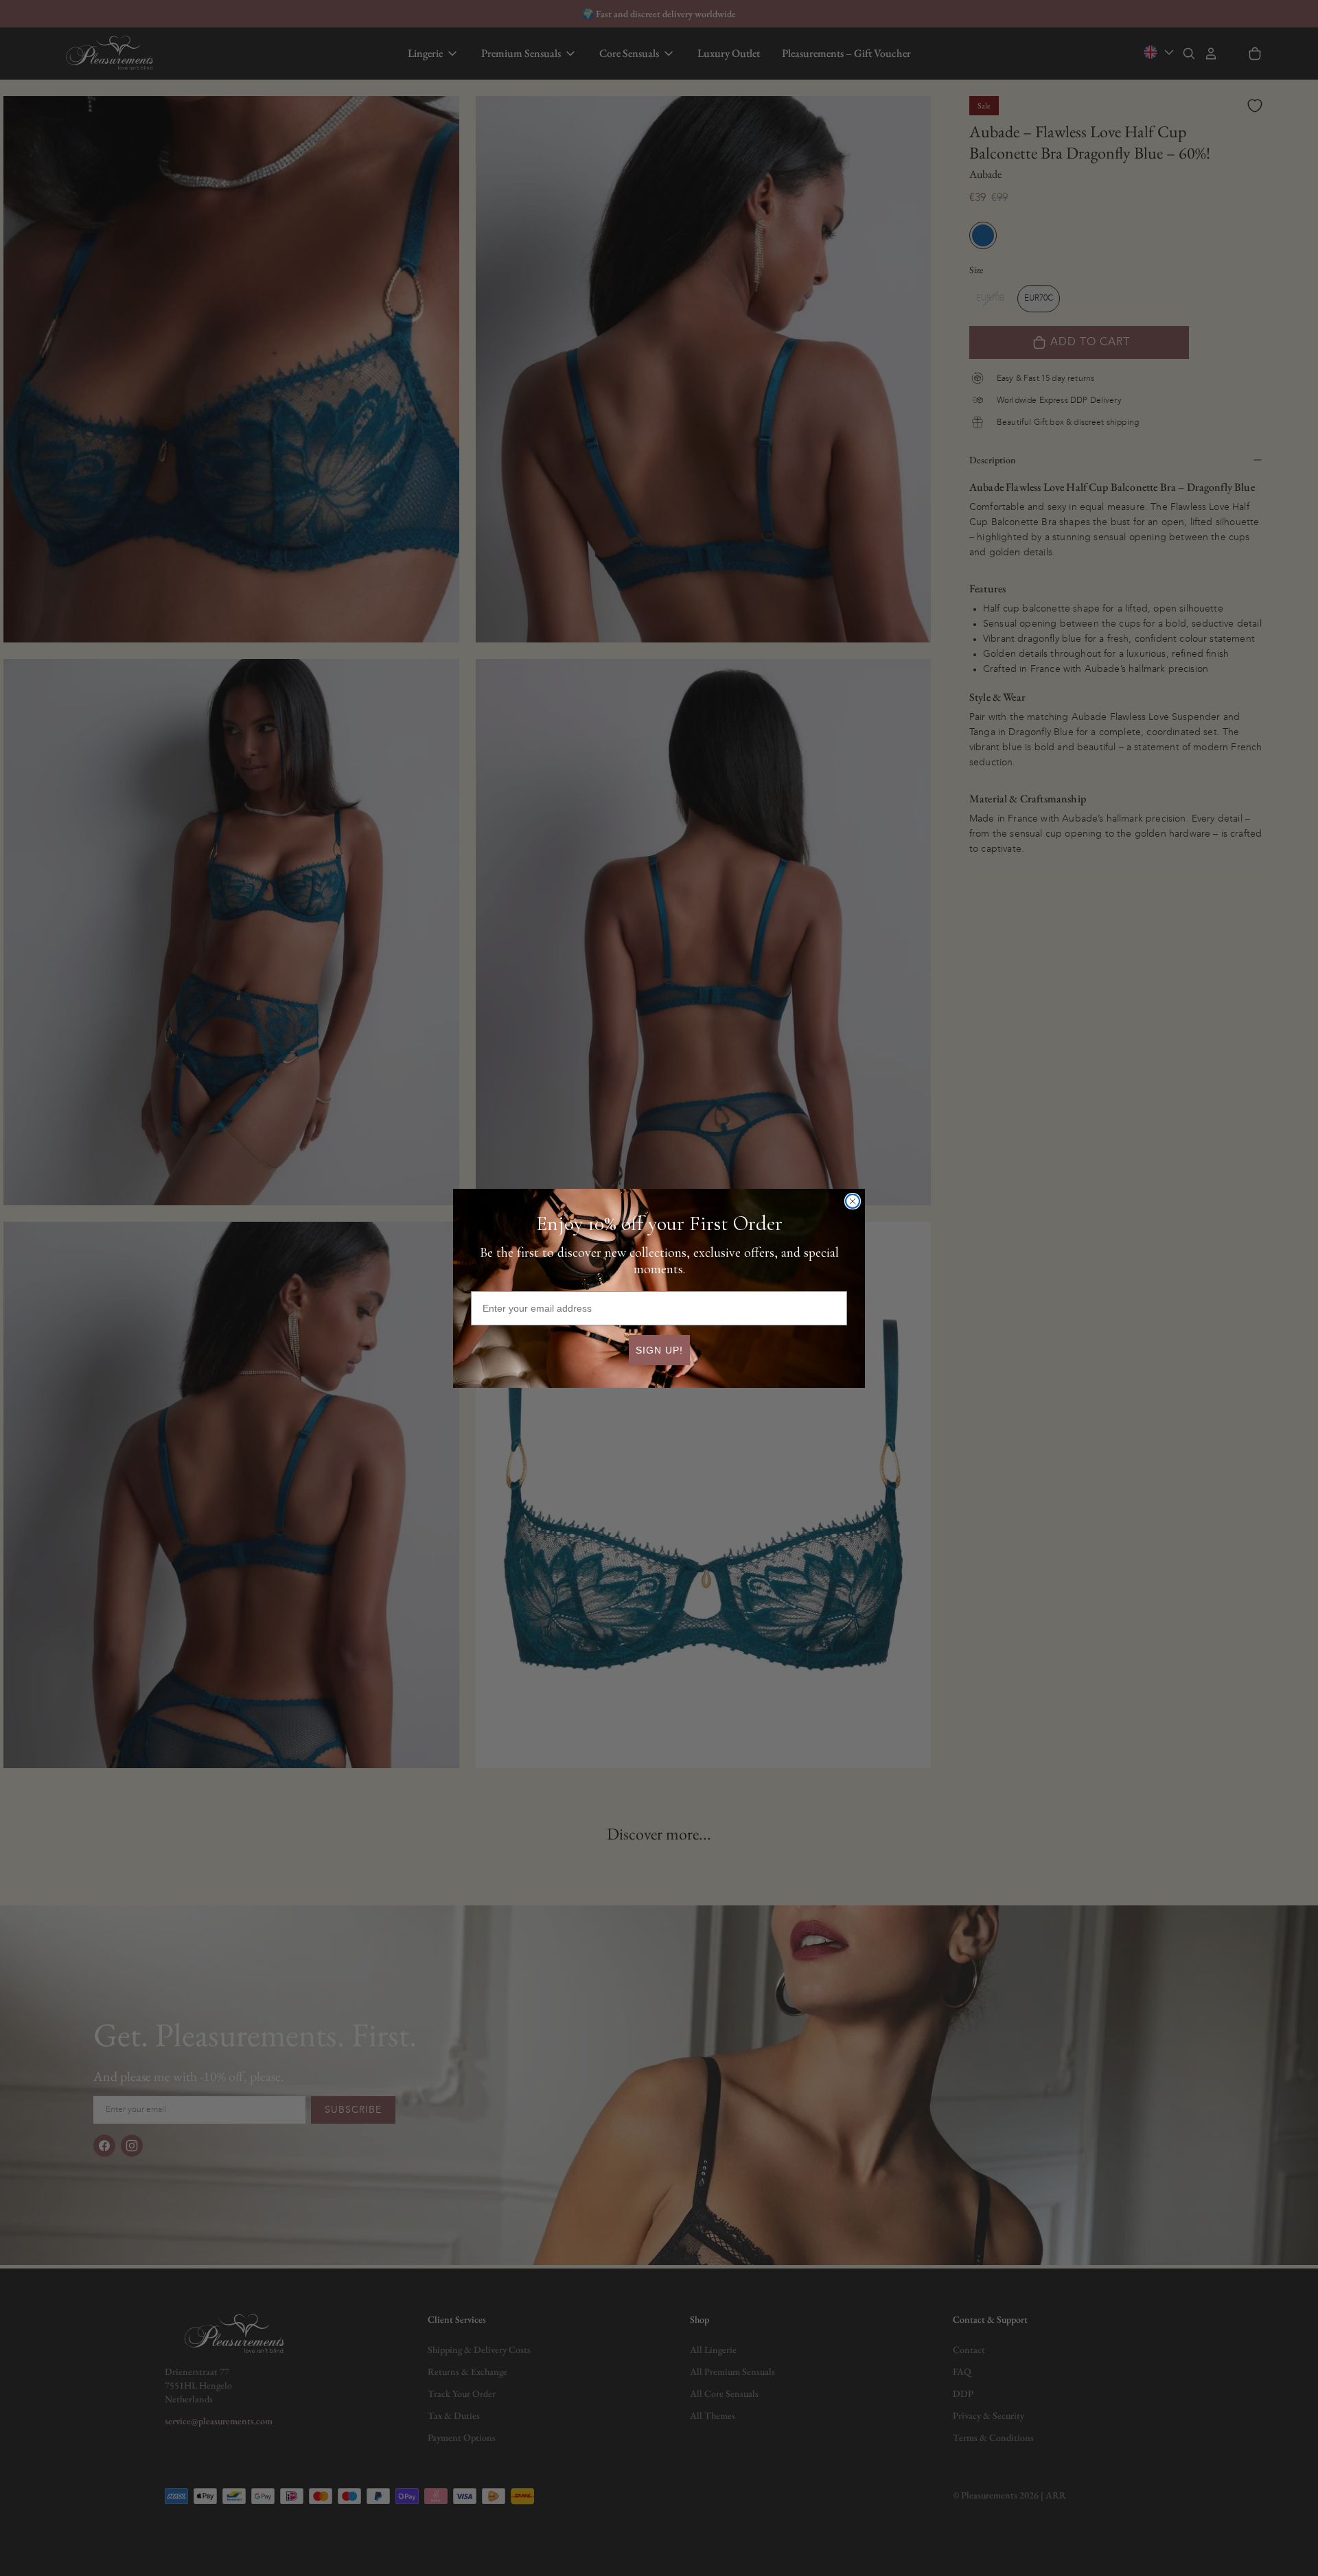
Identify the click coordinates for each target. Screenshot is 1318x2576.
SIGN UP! (659, 1350)
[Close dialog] (853, 1201)
